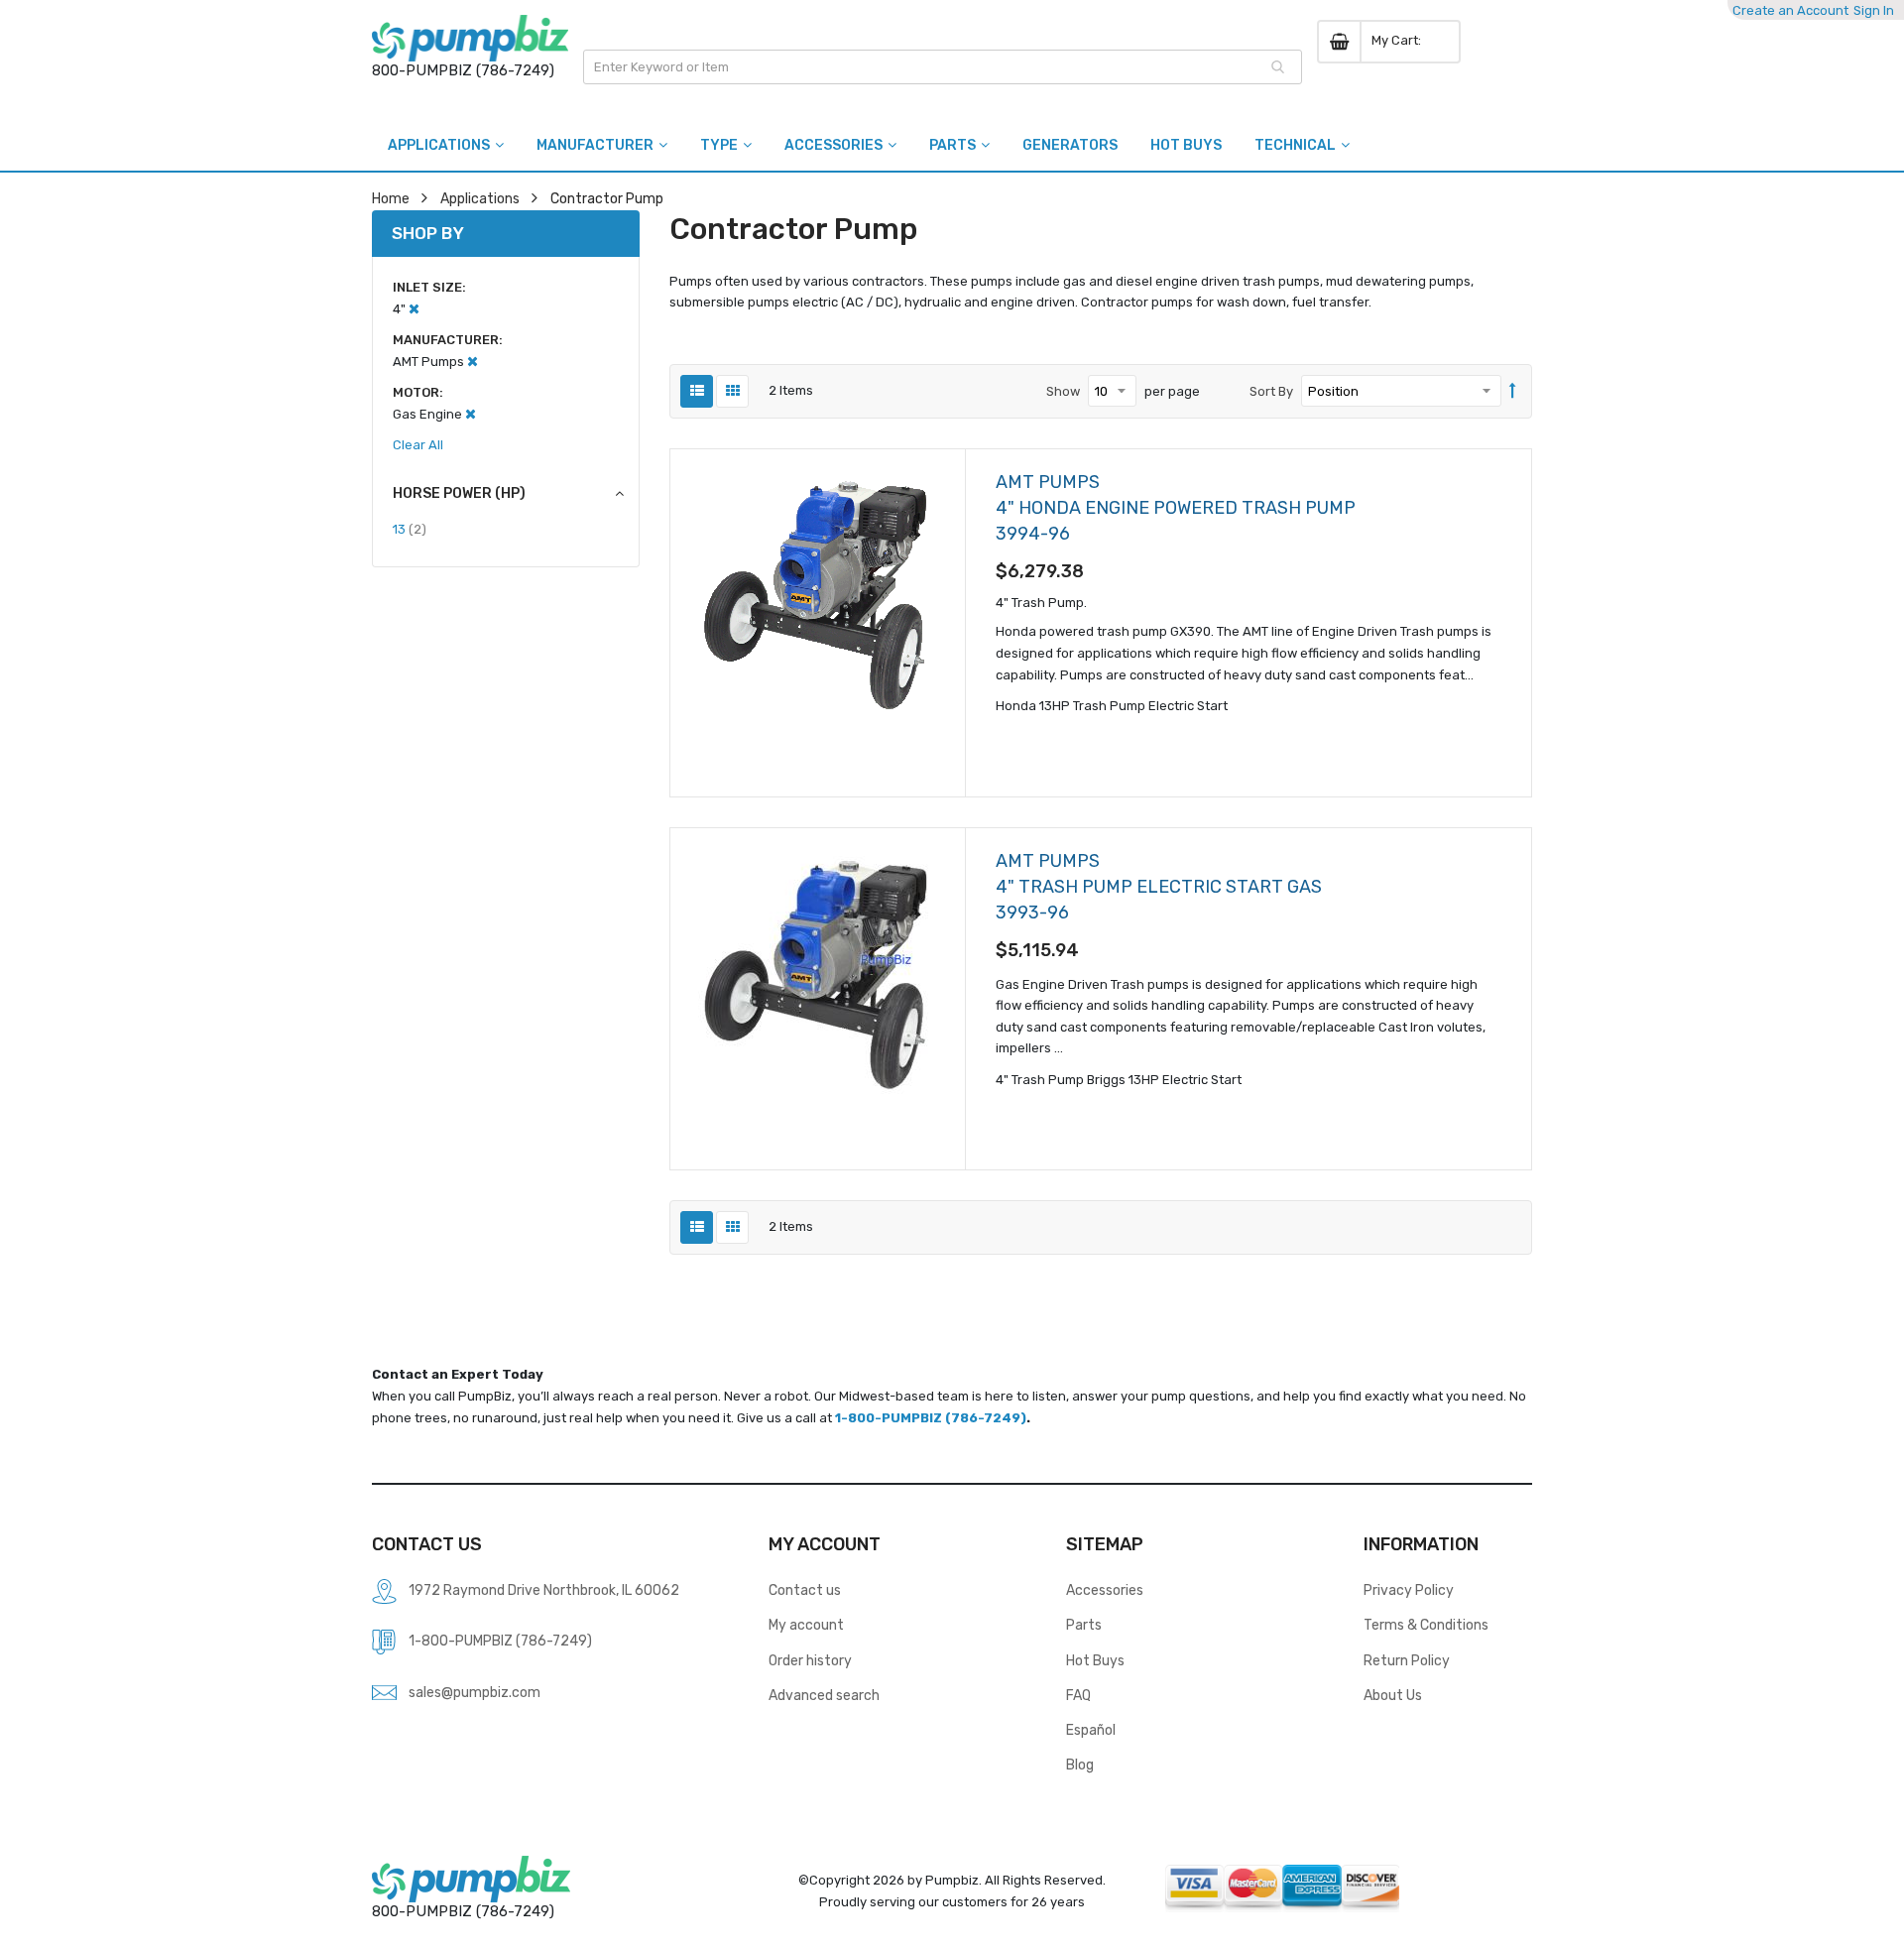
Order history (810, 1660)
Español (1091, 1730)
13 (410, 529)
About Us (1393, 1695)
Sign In (1874, 10)
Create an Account (1790, 10)
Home (391, 198)
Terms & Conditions (1426, 1625)
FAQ (1078, 1695)
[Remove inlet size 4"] (414, 309)
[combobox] (943, 67)
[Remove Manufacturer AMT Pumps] (473, 362)
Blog (1080, 1765)
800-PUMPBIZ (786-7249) (463, 70)
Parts (1084, 1625)
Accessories (1105, 1590)
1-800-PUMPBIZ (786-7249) (931, 1418)
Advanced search (824, 1695)
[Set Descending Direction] (1513, 392)
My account (806, 1625)
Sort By (1271, 391)
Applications (480, 198)
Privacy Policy (1409, 1590)
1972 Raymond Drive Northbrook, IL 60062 (544, 1590)
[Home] (470, 38)
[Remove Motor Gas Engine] (471, 414)
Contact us (805, 1590)
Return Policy (1407, 1660)
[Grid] (732, 391)
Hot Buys (1095, 1660)
